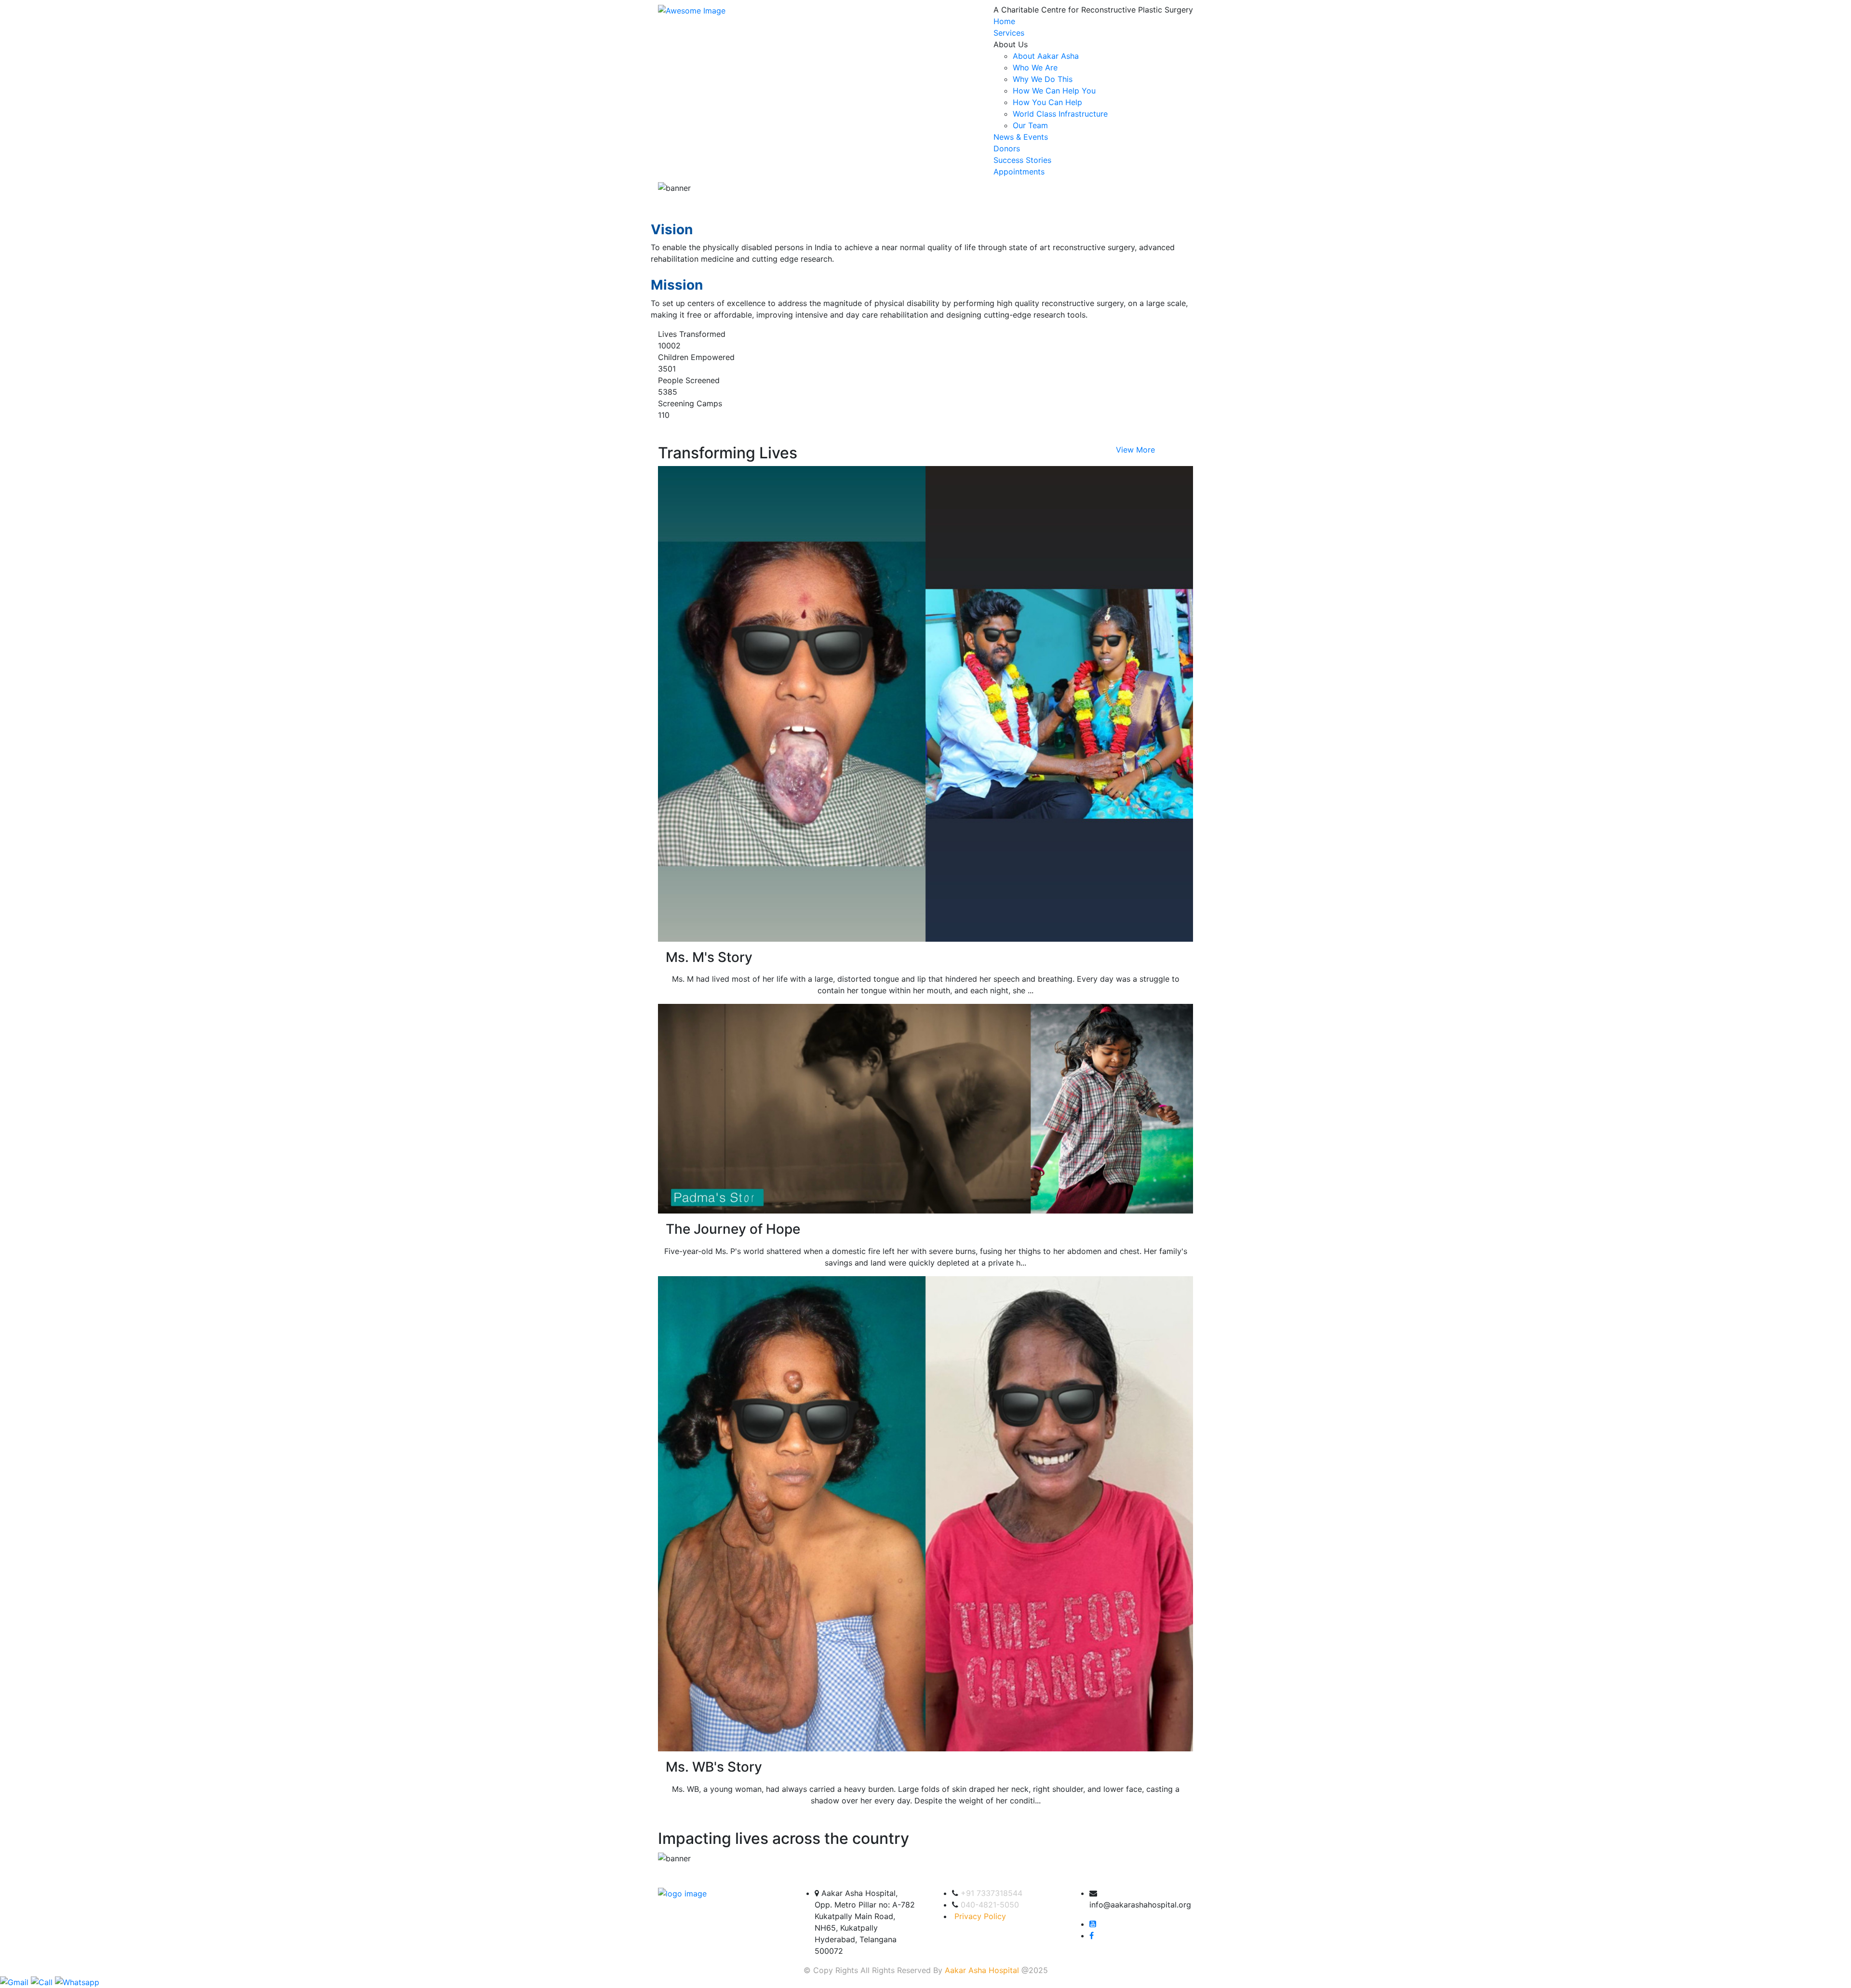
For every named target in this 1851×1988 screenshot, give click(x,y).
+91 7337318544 (992, 1893)
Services (1009, 33)
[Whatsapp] (77, 1982)
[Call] (43, 1982)
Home (1004, 21)
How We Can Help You (1054, 91)
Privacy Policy (980, 1916)
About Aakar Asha (1046, 56)
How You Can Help (1047, 102)
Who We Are (1035, 67)
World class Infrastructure (1060, 114)
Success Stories (1022, 160)
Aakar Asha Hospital (982, 1970)
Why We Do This (1043, 79)
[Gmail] (15, 1982)
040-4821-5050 (990, 1905)
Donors (1007, 148)
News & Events (1021, 137)
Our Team (1030, 125)
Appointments (1019, 172)
